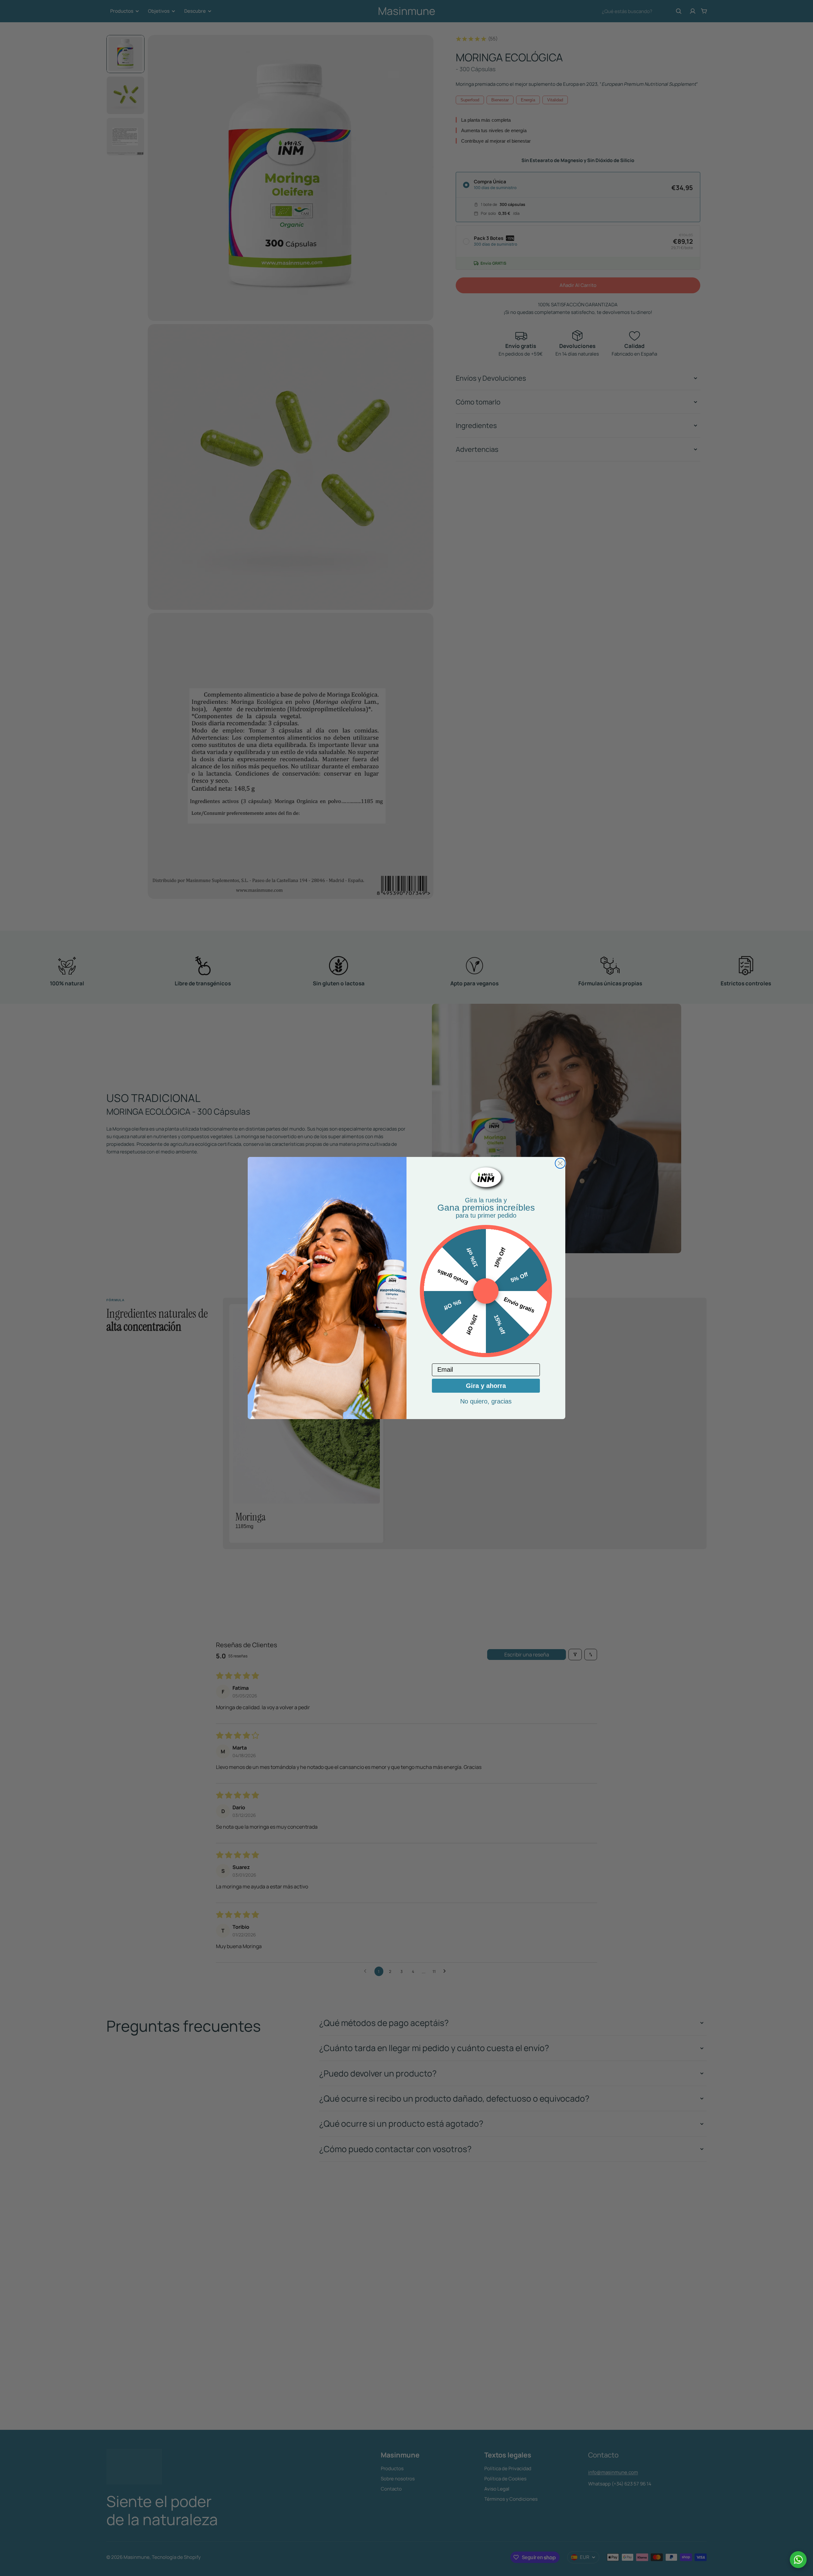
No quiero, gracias (486, 1401)
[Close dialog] (560, 1163)
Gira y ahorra (486, 1386)
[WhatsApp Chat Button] (798, 2560)
